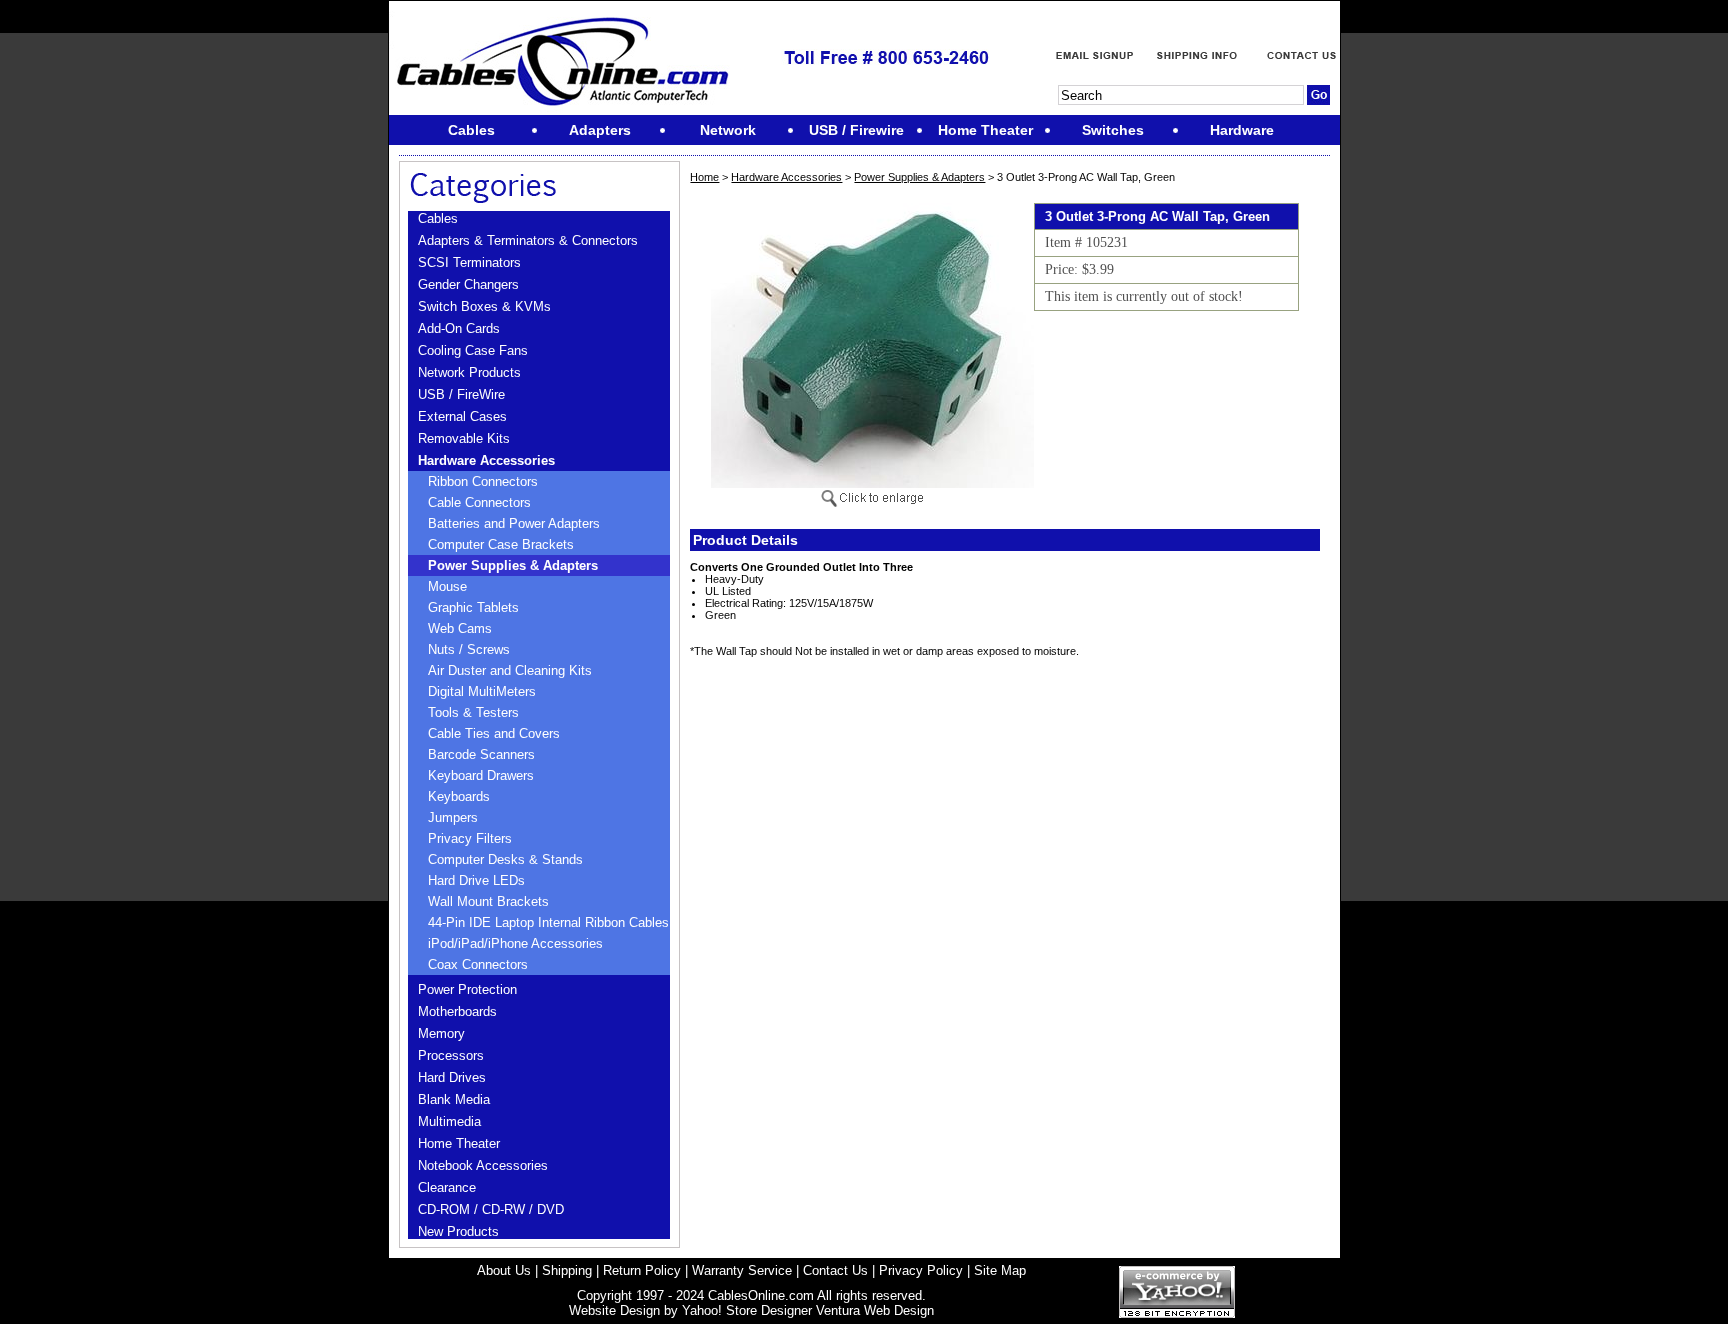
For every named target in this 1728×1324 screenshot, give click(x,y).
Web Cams (460, 628)
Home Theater (459, 1143)
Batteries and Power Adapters (514, 523)
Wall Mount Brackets (488, 901)
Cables (438, 218)
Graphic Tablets (473, 607)
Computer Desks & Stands (505, 859)
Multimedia (449, 1121)
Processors (451, 1055)
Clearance (447, 1187)
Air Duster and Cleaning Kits (510, 670)
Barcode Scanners (481, 754)
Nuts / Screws (469, 649)
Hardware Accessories (486, 460)
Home (704, 177)
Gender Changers (468, 284)
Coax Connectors (478, 964)
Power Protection (467, 989)
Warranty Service (742, 1270)
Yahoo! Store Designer (747, 1310)
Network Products (469, 372)
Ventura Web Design (875, 1310)
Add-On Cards (459, 328)
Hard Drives (452, 1077)
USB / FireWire (461, 394)
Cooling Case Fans (473, 350)
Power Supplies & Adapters (513, 565)
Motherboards (457, 1011)
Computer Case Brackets (501, 544)
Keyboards (459, 796)
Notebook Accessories (483, 1165)
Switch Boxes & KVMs (484, 306)
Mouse (447, 586)
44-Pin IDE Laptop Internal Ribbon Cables (548, 922)
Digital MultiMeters (482, 691)
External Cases (462, 416)
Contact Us (835, 1270)
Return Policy (642, 1270)
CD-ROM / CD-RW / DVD (491, 1209)
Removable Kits (464, 438)
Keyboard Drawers (481, 775)
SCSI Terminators (469, 262)
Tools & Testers (473, 712)
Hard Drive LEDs (476, 880)
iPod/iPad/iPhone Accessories (515, 943)
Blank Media (454, 1099)
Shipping (567, 1270)
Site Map (1000, 1270)
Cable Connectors (479, 502)
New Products (458, 1231)
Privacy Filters (470, 838)
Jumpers (453, 817)
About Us (504, 1270)
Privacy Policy (921, 1270)
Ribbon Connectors (483, 481)
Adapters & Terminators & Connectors (528, 240)
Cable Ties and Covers (494, 733)
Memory (441, 1033)
